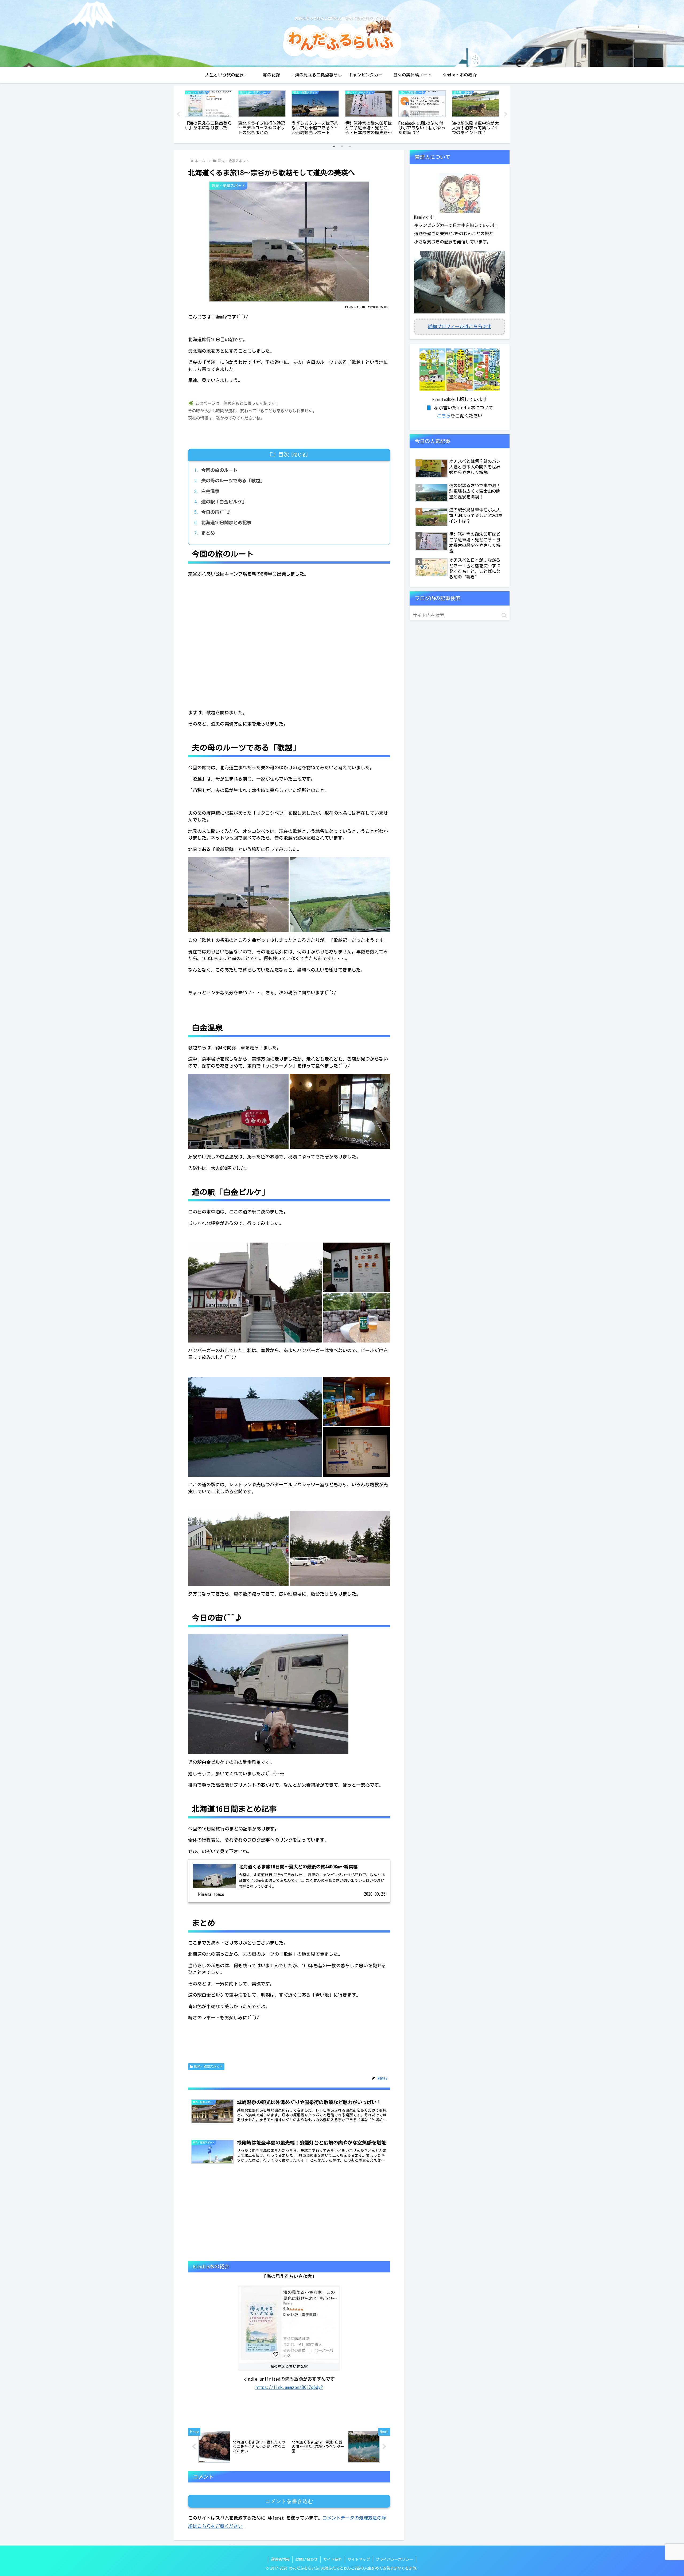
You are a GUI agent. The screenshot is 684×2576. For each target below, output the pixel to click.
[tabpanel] (208, 113)
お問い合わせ (306, 2559)
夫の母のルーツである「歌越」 (233, 481)
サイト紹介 (333, 2559)
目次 (283, 454)
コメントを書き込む (289, 2501)
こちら (444, 416)
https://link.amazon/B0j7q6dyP (289, 2387)
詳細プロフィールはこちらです (460, 326)
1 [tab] (334, 147)
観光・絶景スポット (208, 2066)
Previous (178, 114)
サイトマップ (359, 2559)
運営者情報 (280, 2559)
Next (506, 114)
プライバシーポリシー (394, 2559)
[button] (238, 895)
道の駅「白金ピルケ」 (224, 502)
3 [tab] (350, 147)
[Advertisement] (289, 2219)
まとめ (208, 533)
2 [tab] (342, 147)
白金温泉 (210, 491)
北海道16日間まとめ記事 (226, 523)
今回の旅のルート (219, 470)
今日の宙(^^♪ (216, 512)
